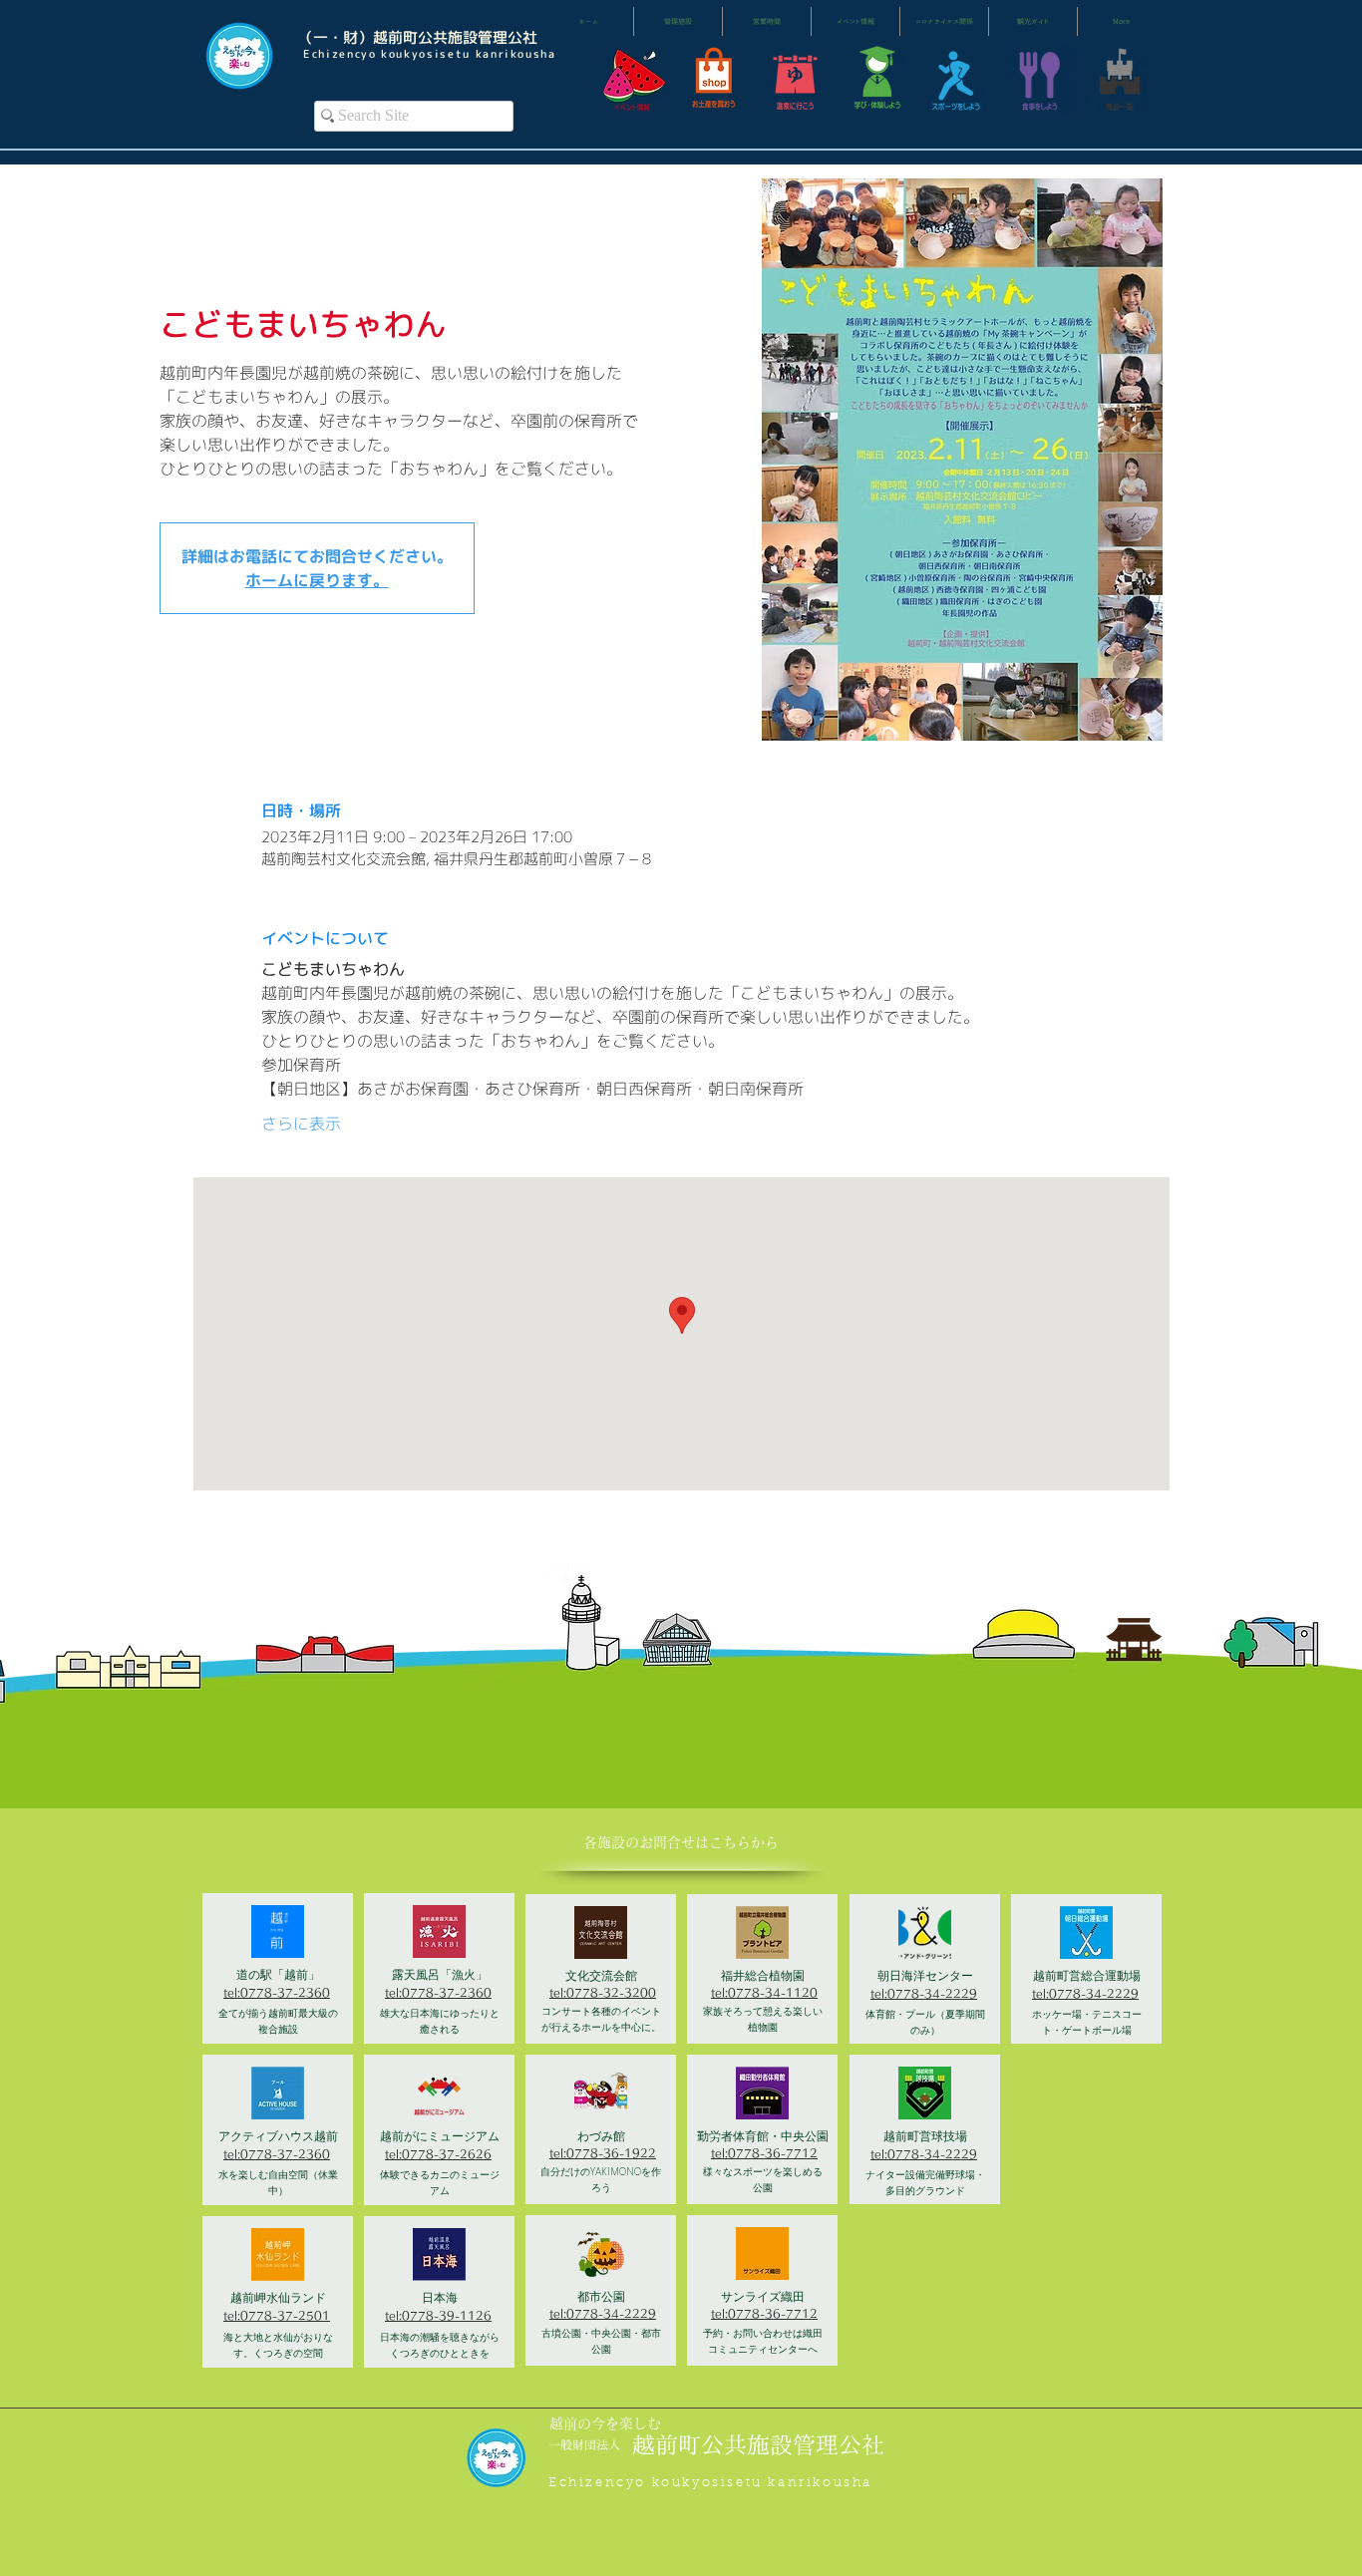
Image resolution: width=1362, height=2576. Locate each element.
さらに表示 (301, 1124)
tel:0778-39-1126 (438, 2315)
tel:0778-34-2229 (603, 2313)
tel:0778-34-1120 (764, 1992)
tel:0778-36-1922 (603, 2153)
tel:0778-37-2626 (438, 2154)
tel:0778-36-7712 (764, 2153)
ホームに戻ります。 (317, 580)
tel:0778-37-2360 (277, 1992)
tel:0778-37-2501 (277, 2315)
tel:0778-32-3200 (603, 1992)
